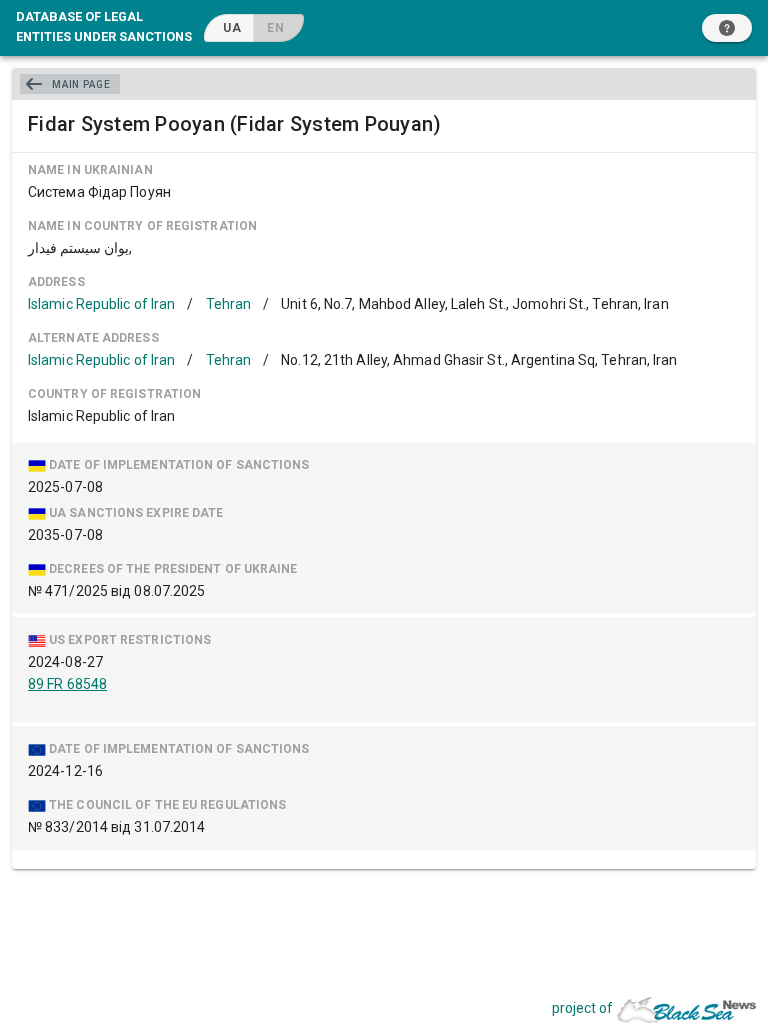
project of (582, 1008)
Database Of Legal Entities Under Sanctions (104, 26)
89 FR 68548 (67, 684)
